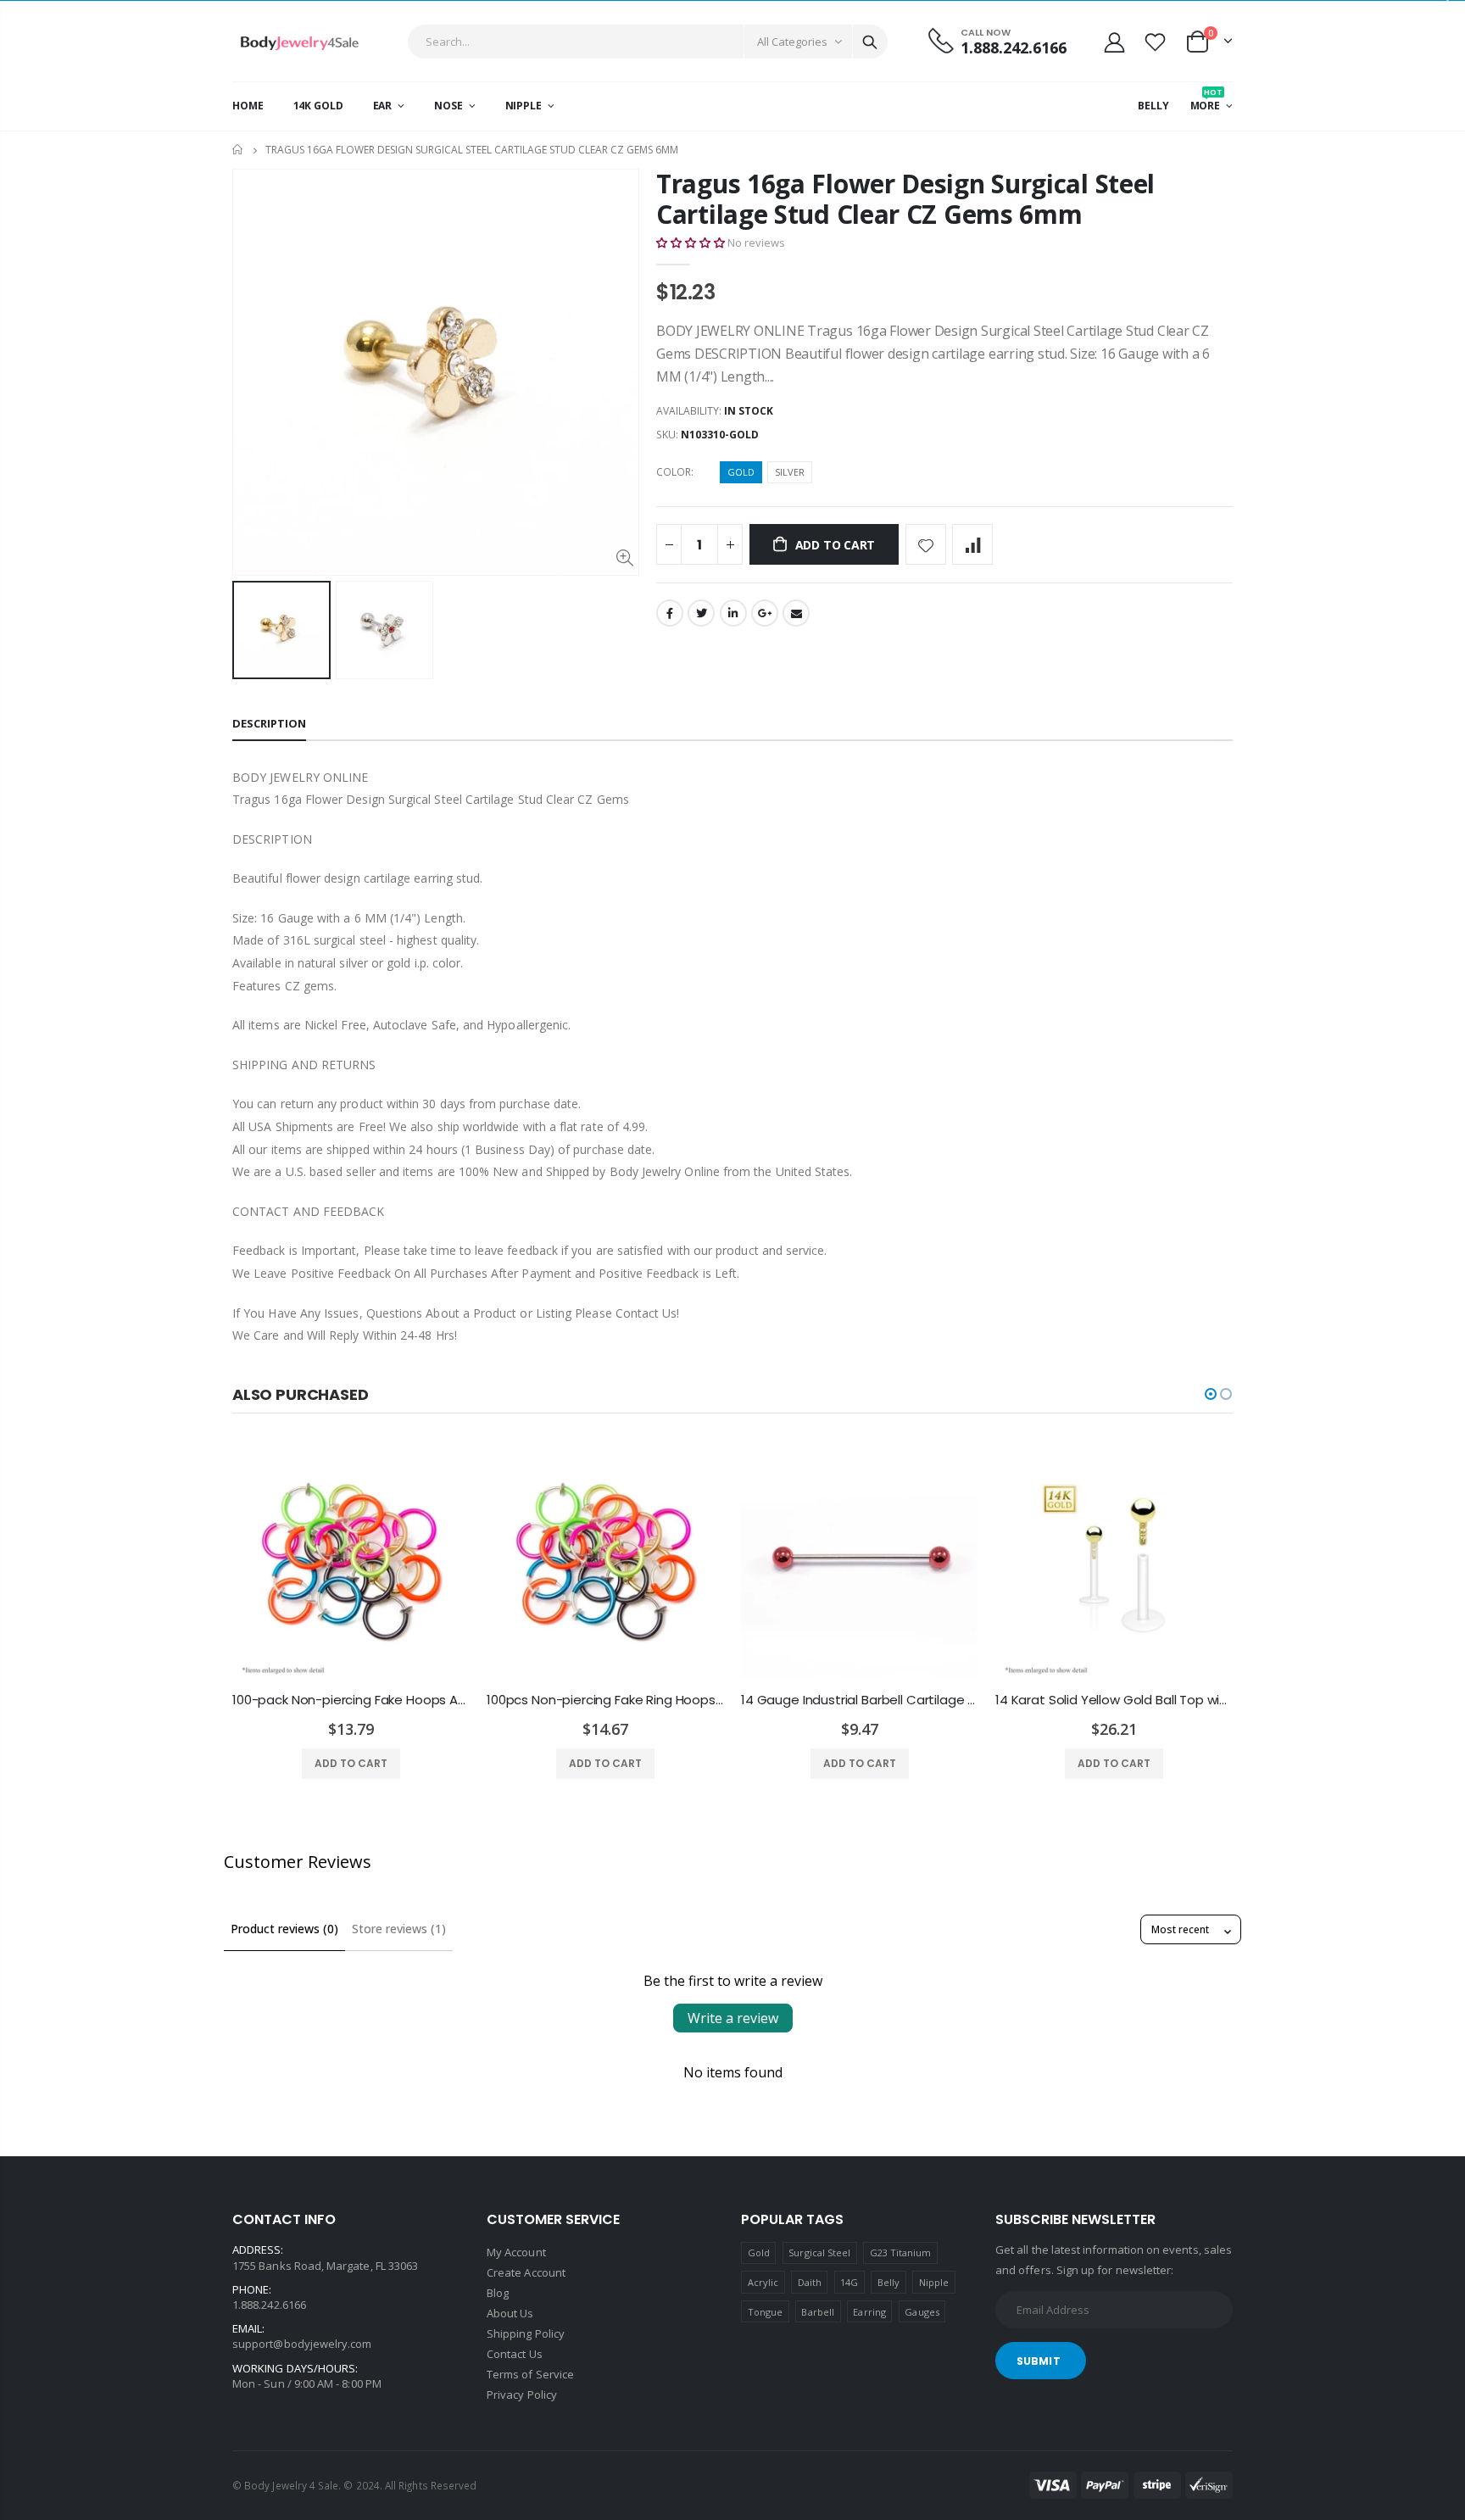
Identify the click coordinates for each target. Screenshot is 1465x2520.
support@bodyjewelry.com (302, 2344)
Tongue (765, 2312)
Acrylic (763, 2282)
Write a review (733, 2018)
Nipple (934, 2282)
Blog (498, 2293)
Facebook (670, 613)
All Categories (792, 42)
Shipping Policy (526, 2333)
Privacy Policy (522, 2395)
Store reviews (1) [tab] (399, 1929)
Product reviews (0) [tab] (284, 1929)
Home (239, 150)
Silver (790, 472)
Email (796, 613)
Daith (810, 2282)
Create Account (526, 2272)
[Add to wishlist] (926, 544)
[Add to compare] (972, 544)
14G (849, 2282)
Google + (765, 613)
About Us (510, 2313)
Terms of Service (530, 2374)
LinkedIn (733, 613)
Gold (741, 472)
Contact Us (515, 2354)
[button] (691, 243)
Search (870, 42)
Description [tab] (269, 723)
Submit (1039, 2361)
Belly (888, 2282)
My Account (516, 2252)
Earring (869, 2312)
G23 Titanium (901, 2252)
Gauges (922, 2312)
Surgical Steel (819, 2252)
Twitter (701, 613)
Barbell (817, 2312)
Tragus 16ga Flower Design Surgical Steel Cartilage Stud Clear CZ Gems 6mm (905, 199)
